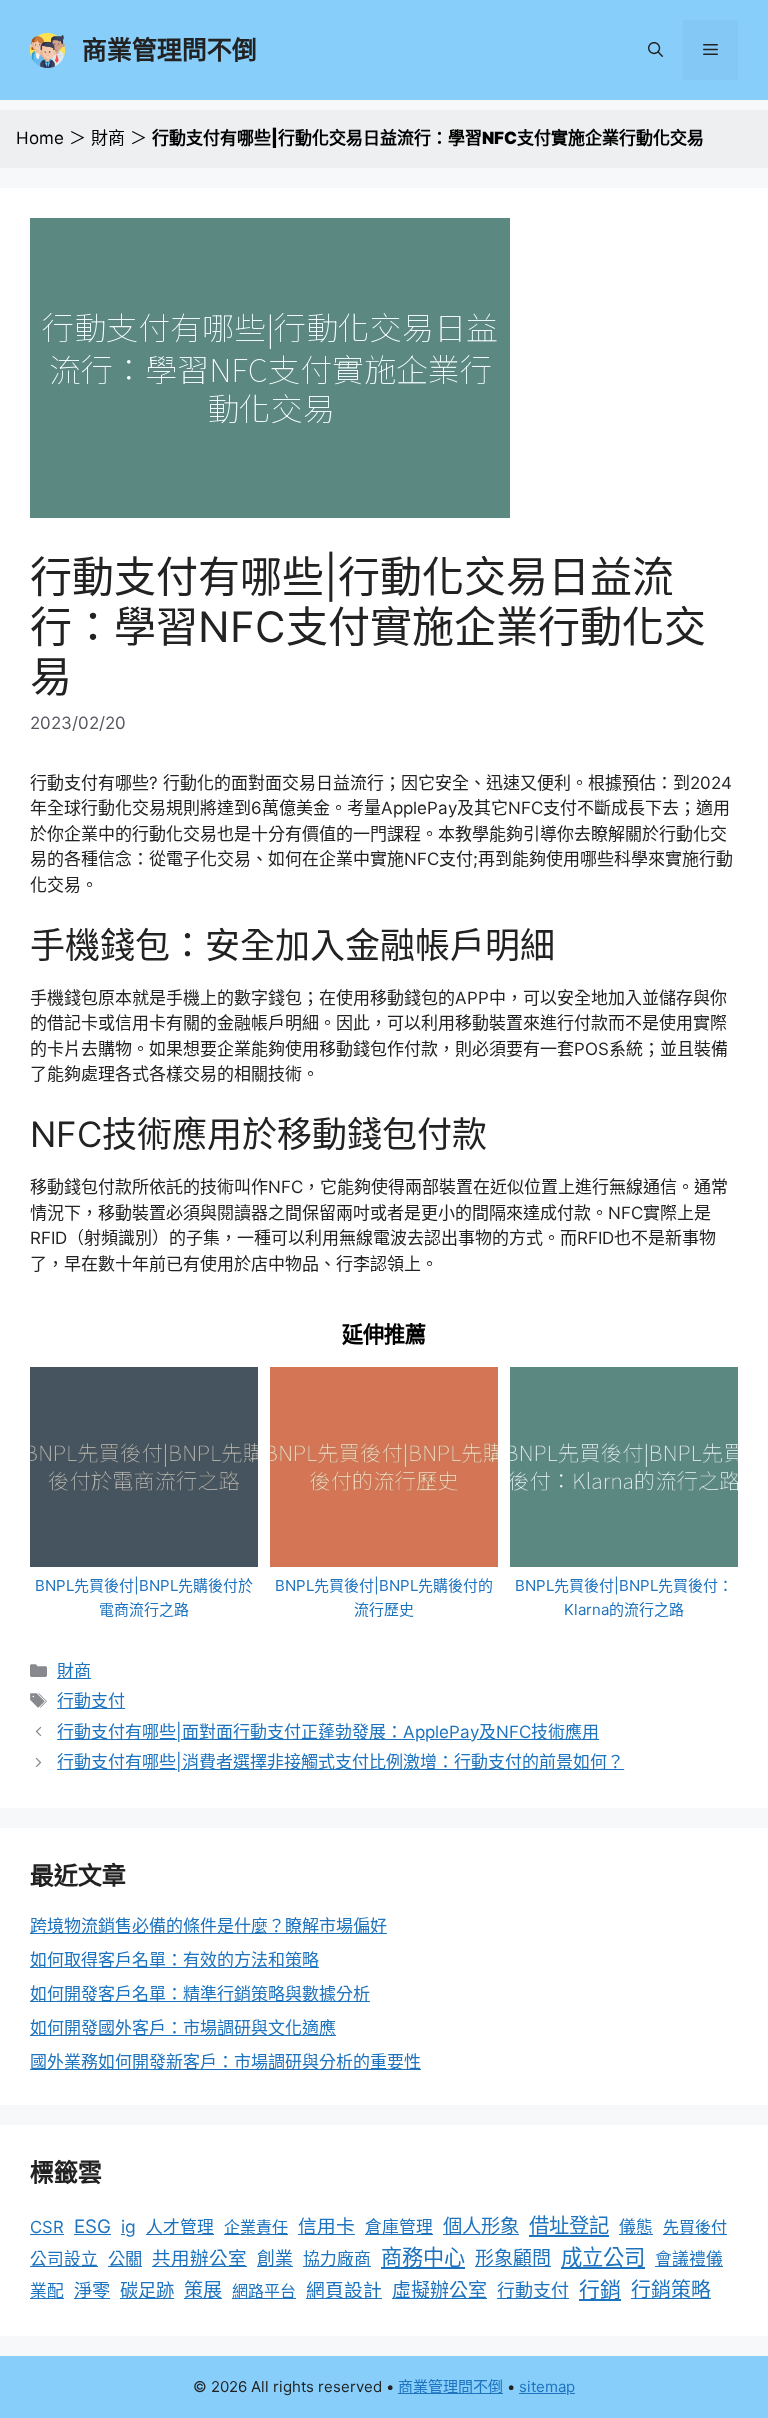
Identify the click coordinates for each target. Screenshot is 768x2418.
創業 (275, 2258)
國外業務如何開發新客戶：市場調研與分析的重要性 (225, 2062)
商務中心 (423, 2257)
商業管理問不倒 (169, 50)
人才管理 (180, 2227)
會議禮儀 (689, 2259)
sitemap (547, 2386)
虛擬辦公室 (439, 2290)
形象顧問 (513, 2258)
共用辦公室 (199, 2258)
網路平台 (264, 2291)
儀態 (636, 2227)
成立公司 (603, 2257)
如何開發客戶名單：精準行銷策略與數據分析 (200, 1994)
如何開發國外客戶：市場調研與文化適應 (183, 2028)
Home (40, 138)
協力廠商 (337, 2259)
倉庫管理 (399, 2227)
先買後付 (695, 2227)
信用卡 (326, 2226)
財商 (108, 138)
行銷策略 (671, 2290)
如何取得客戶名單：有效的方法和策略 (174, 1960)
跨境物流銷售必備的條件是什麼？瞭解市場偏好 (208, 1926)
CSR (47, 2227)
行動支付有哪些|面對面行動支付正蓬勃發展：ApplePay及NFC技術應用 (328, 1732)
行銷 (600, 2289)
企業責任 (256, 2227)
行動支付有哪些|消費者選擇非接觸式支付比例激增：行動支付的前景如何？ (340, 1762)
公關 (125, 2258)
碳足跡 (147, 2290)
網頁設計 (344, 2290)
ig (128, 2226)
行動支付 (91, 1701)
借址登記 (569, 2225)
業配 (47, 2291)
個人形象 (481, 2226)
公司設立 (64, 2259)
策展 (203, 2290)
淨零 (92, 2290)
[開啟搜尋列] (655, 50)
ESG (92, 2226)
